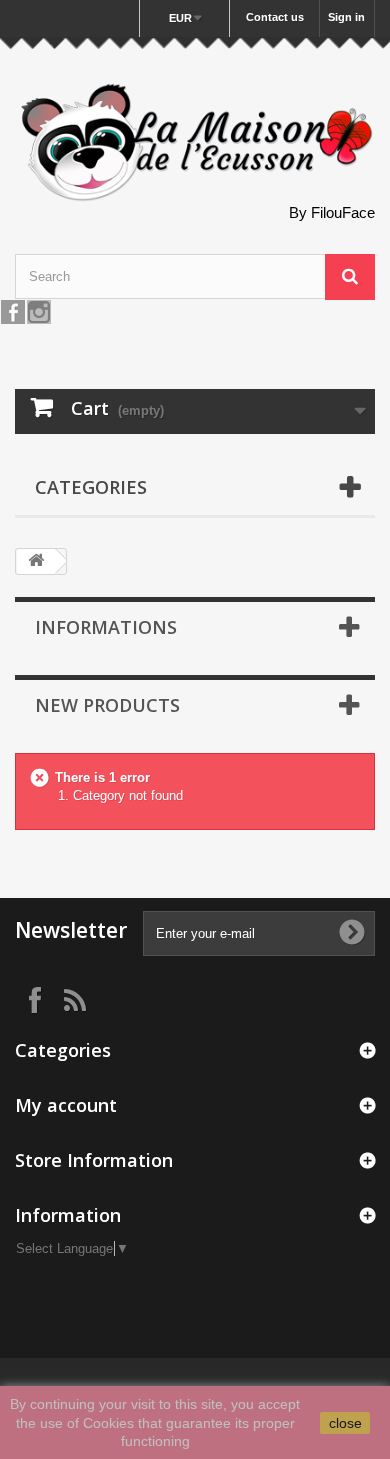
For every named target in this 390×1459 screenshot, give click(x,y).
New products (107, 705)
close (345, 1423)
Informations (106, 627)
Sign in (346, 17)
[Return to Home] (36, 561)
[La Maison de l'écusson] (195, 143)
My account (66, 1105)
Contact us (275, 17)
